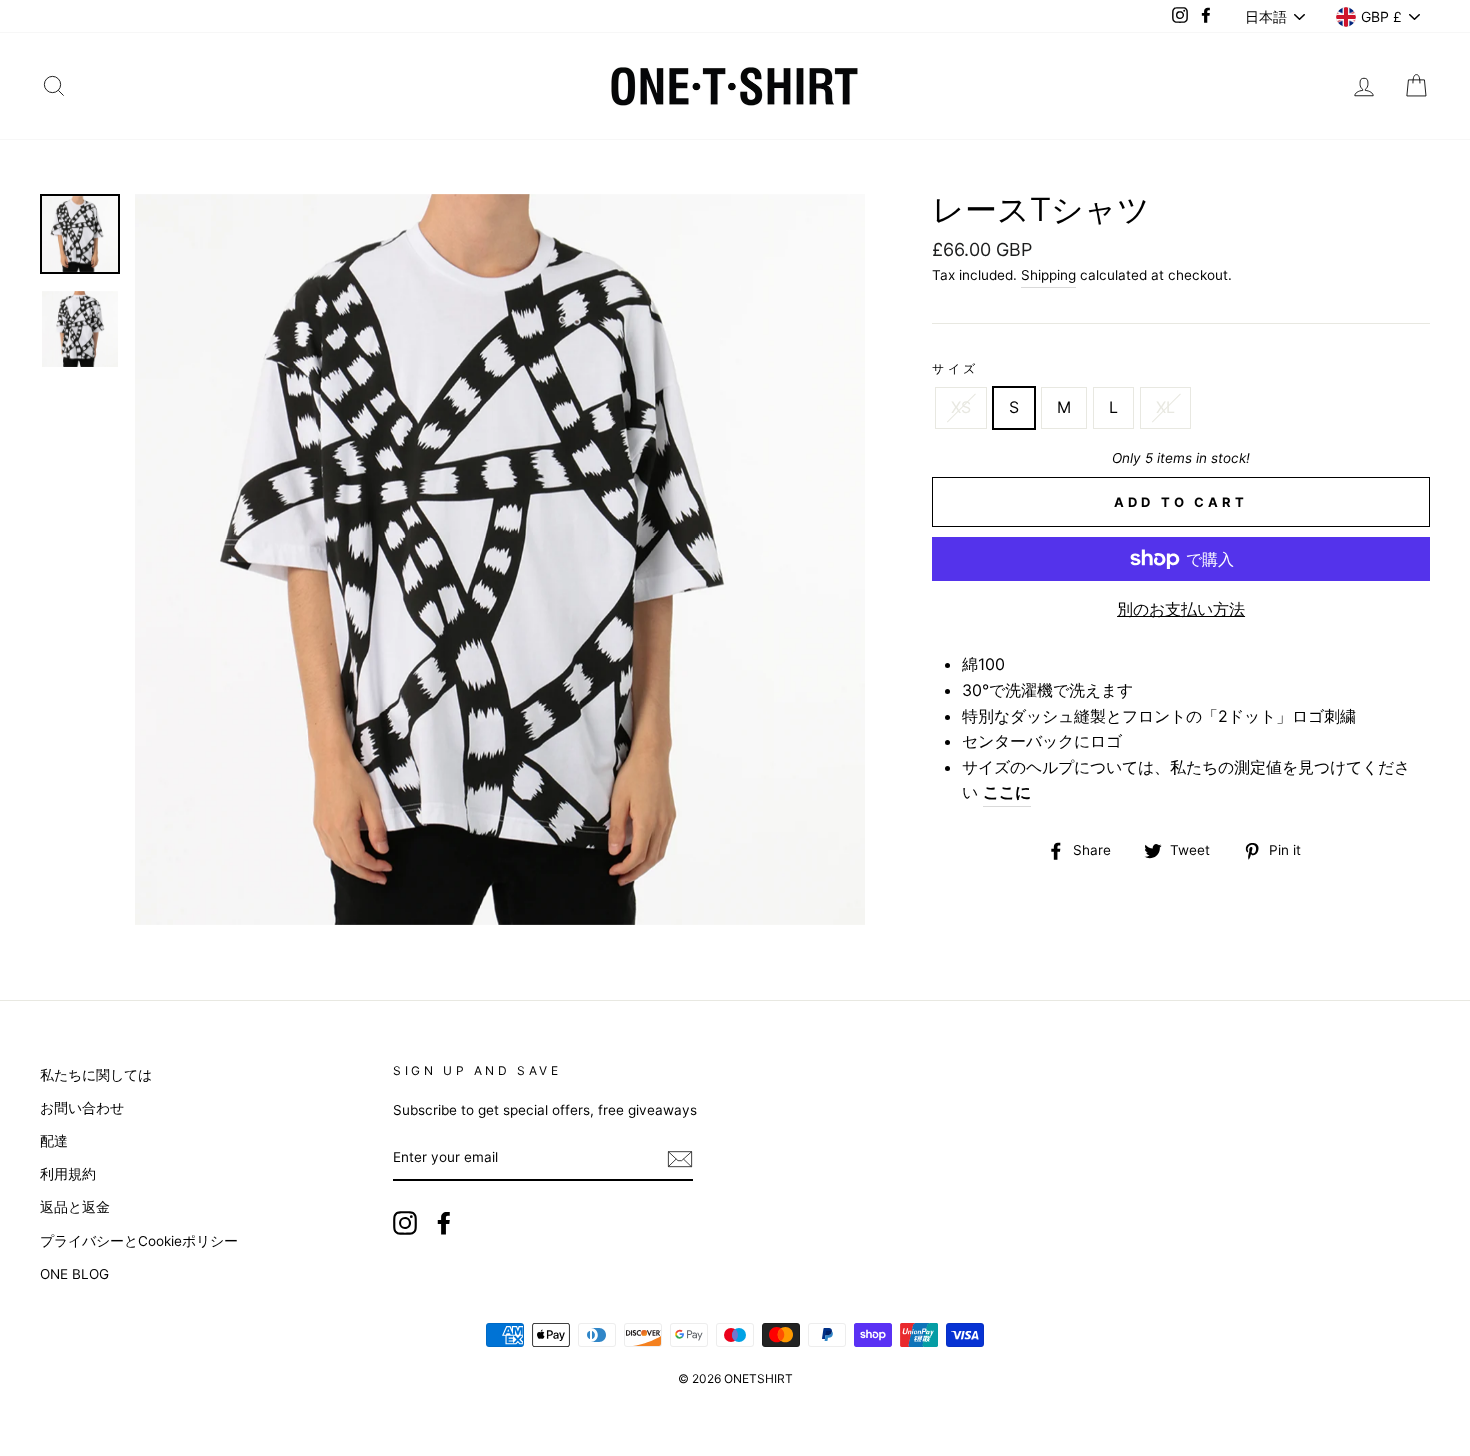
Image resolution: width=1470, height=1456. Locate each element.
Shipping (1048, 275)
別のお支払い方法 (1181, 609)
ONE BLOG (74, 1274)
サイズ (955, 368)
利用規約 (68, 1174)
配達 (54, 1141)
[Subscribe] (680, 1159)
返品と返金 (75, 1207)
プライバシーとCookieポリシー (139, 1241)
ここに (1007, 792)
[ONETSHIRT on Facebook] (444, 1223)
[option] (500, 559)
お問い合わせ (82, 1108)
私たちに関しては (96, 1075)
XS (961, 407)
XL (1165, 407)
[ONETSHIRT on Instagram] (405, 1223)
